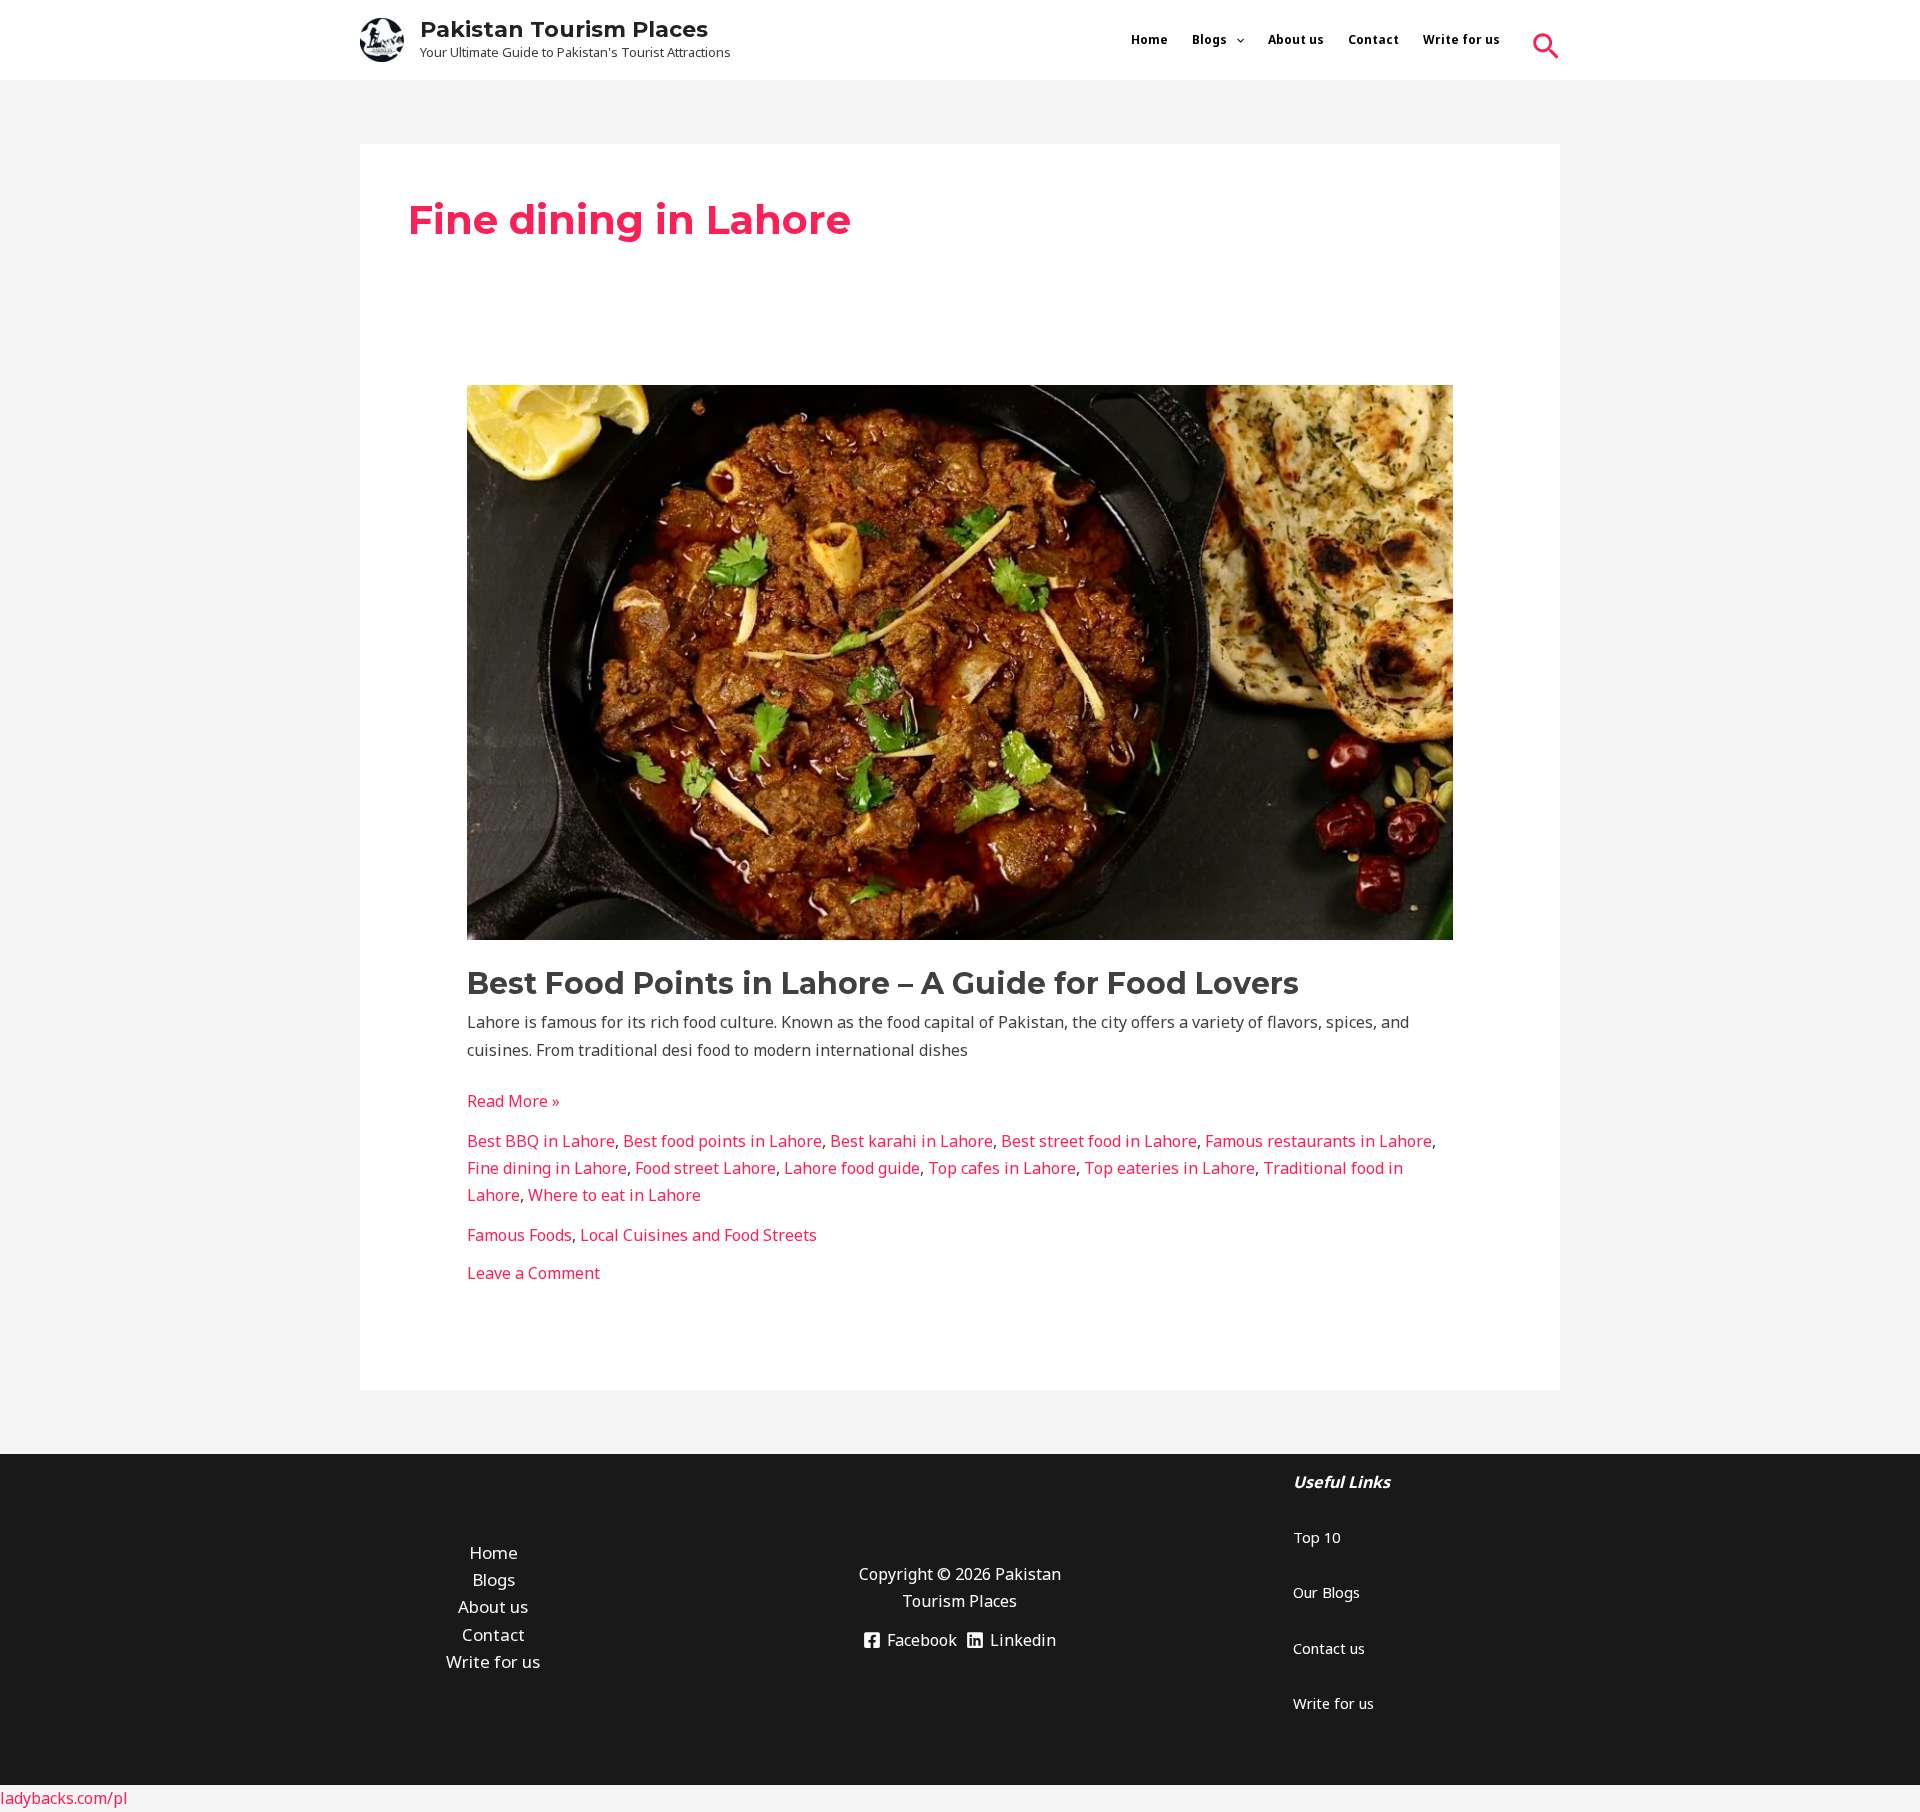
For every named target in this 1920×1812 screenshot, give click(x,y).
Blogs (1209, 39)
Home (1149, 39)
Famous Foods (519, 1235)
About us (1296, 39)
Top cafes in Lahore (1002, 1168)
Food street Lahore (705, 1168)
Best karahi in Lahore (911, 1141)
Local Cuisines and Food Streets (698, 1235)
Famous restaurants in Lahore (1318, 1141)
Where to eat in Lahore (614, 1195)
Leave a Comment (533, 1273)
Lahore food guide (852, 1168)
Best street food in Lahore (1099, 1141)
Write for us (1461, 39)
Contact (1373, 39)
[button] (1235, 40)
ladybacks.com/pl (64, 1798)
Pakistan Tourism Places (564, 29)
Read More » (513, 1100)
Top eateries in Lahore (1169, 1168)
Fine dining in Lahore (547, 1168)
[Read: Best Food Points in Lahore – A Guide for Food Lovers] (960, 661)
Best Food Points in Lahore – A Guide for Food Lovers (883, 983)
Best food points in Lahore (722, 1141)
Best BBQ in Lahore (541, 1141)
